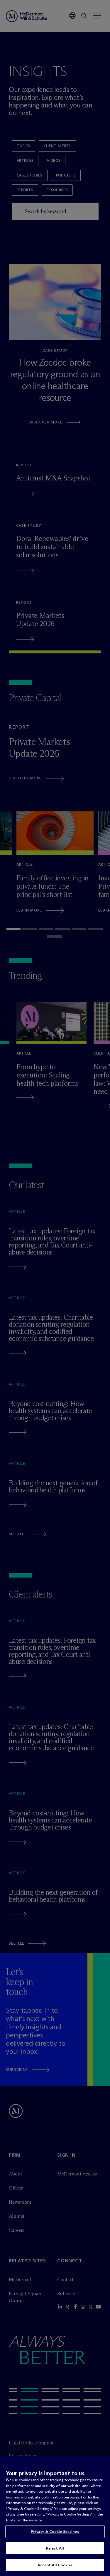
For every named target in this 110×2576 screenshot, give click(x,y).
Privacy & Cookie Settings (55, 2531)
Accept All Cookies (55, 2565)
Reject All (55, 2548)
